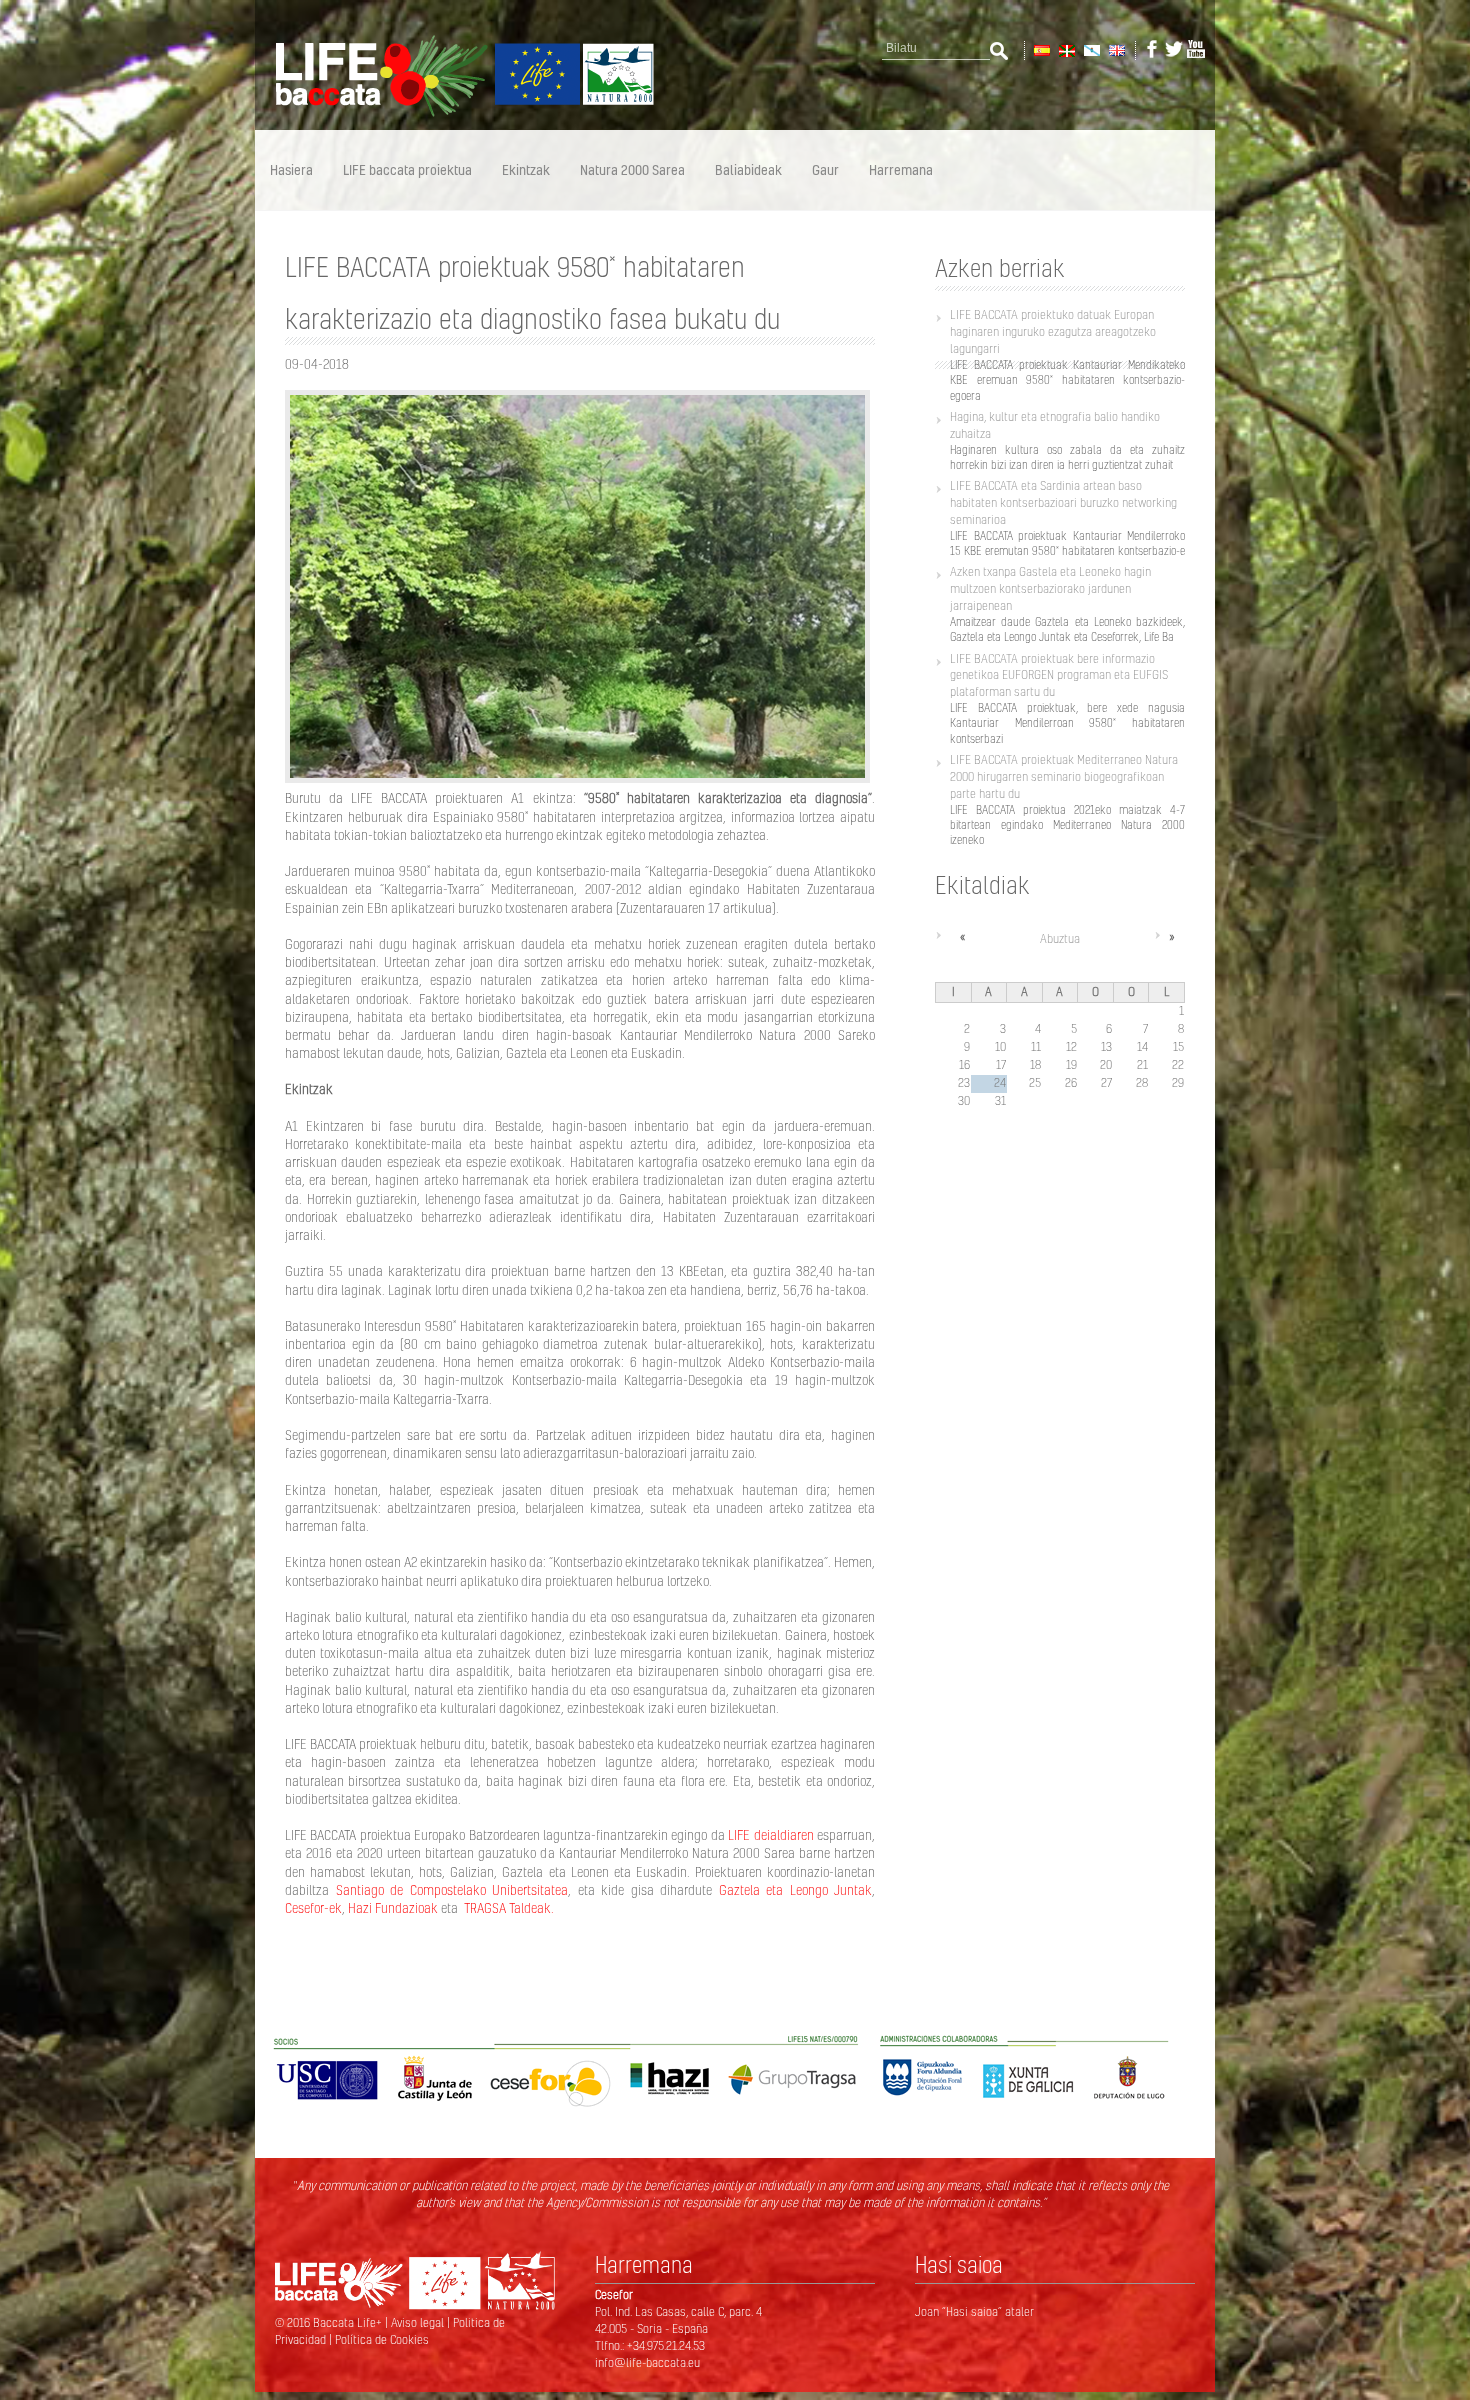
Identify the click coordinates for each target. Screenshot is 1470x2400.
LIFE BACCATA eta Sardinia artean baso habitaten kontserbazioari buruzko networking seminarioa (1063, 502)
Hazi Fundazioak (393, 1908)
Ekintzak (526, 169)
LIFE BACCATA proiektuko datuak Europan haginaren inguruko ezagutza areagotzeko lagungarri (1053, 331)
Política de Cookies (382, 2339)
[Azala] (455, 113)
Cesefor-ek (313, 1908)
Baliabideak (748, 169)
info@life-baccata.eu (647, 2362)
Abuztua (1060, 938)
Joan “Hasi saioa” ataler (974, 2311)
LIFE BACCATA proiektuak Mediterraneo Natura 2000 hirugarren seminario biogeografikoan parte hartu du (1064, 776)
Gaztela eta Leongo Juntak (796, 1890)
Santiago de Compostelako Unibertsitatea (452, 1890)
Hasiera (291, 169)
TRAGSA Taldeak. (507, 1908)
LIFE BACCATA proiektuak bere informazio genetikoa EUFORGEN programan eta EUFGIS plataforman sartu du (1059, 675)
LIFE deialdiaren (770, 1835)
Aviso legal (419, 2322)
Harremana (901, 169)
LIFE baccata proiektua (407, 169)
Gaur (825, 169)
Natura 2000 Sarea (632, 169)
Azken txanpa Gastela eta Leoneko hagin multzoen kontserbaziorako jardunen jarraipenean (1050, 588)
